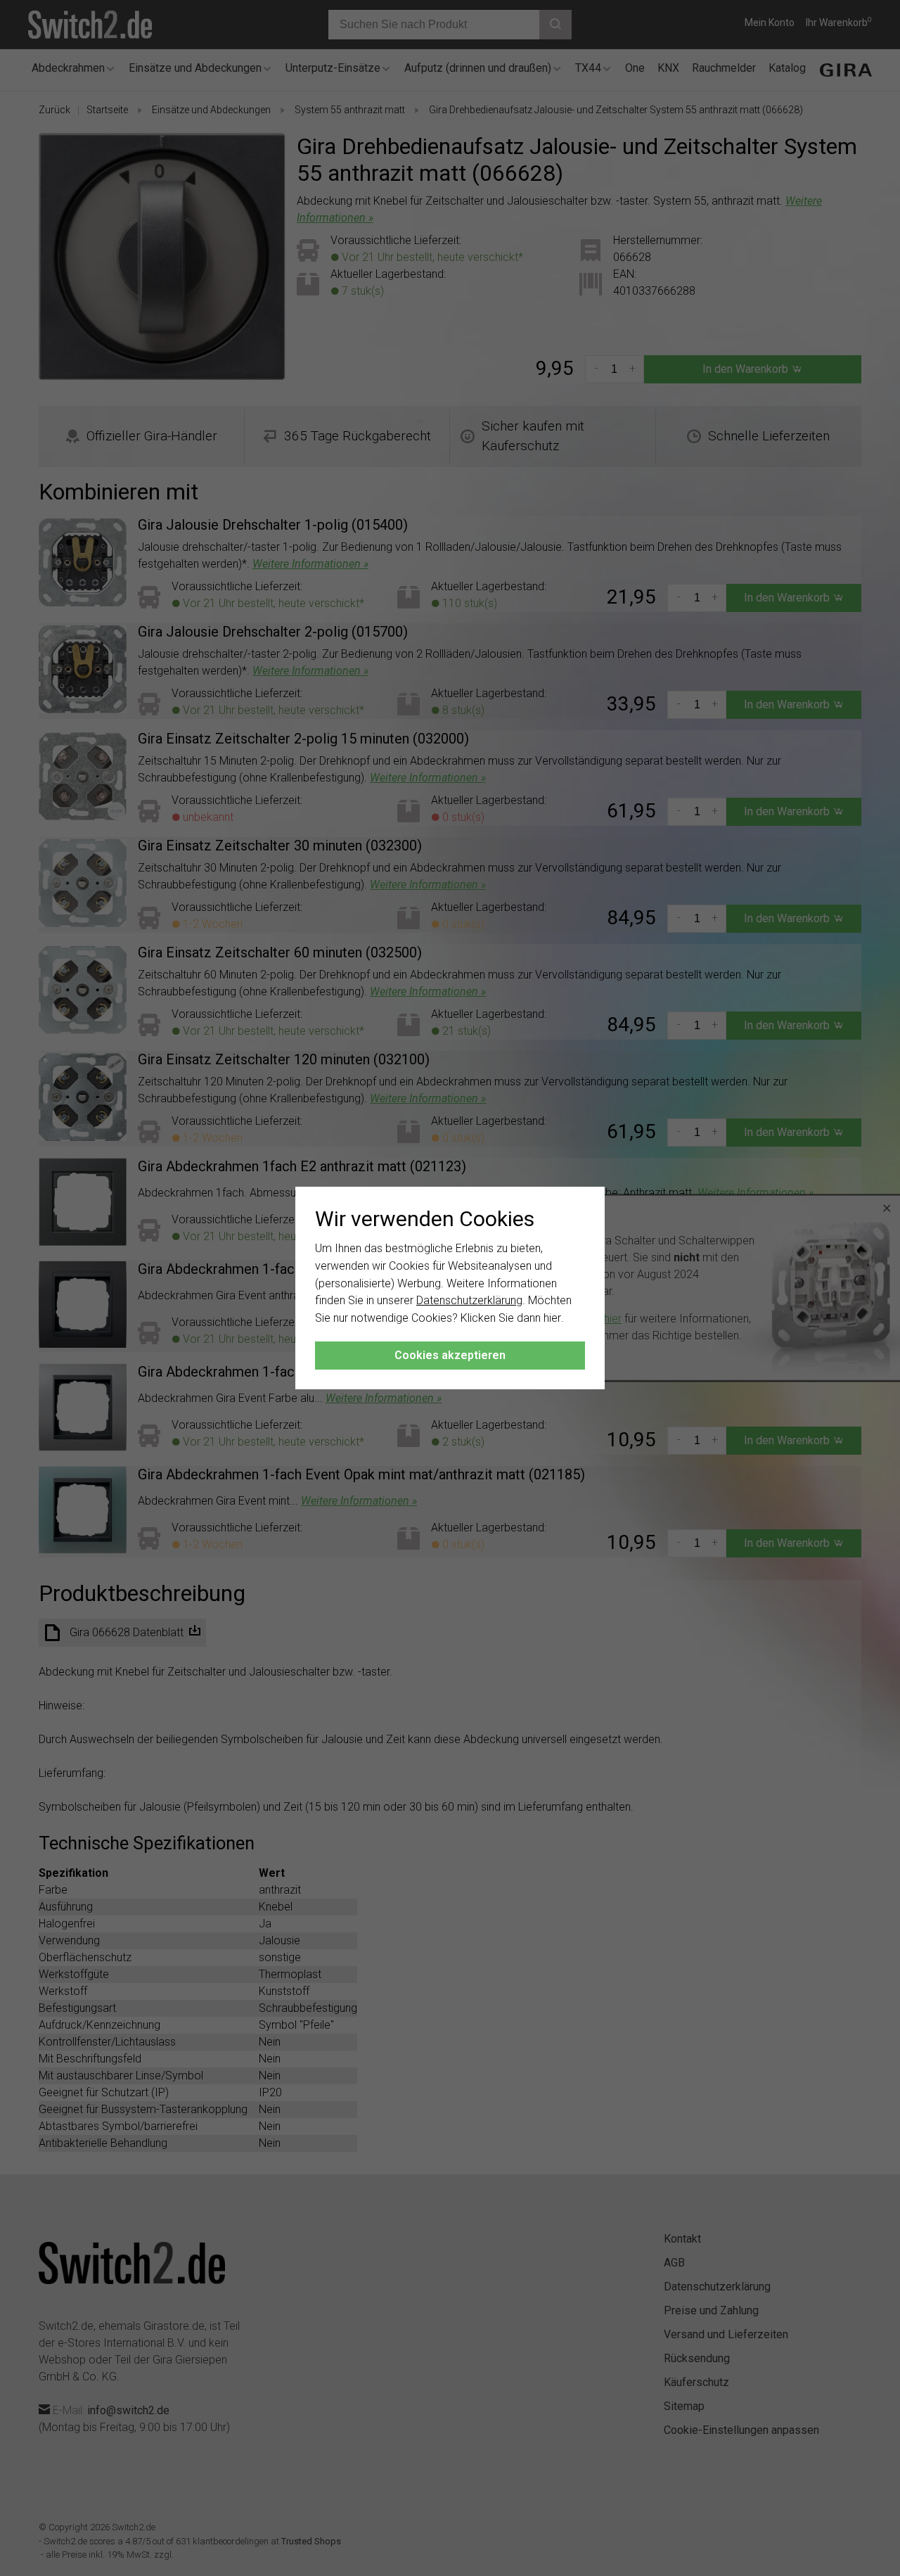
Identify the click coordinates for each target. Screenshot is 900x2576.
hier (552, 1318)
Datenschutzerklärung (469, 1300)
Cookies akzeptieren (450, 1355)
